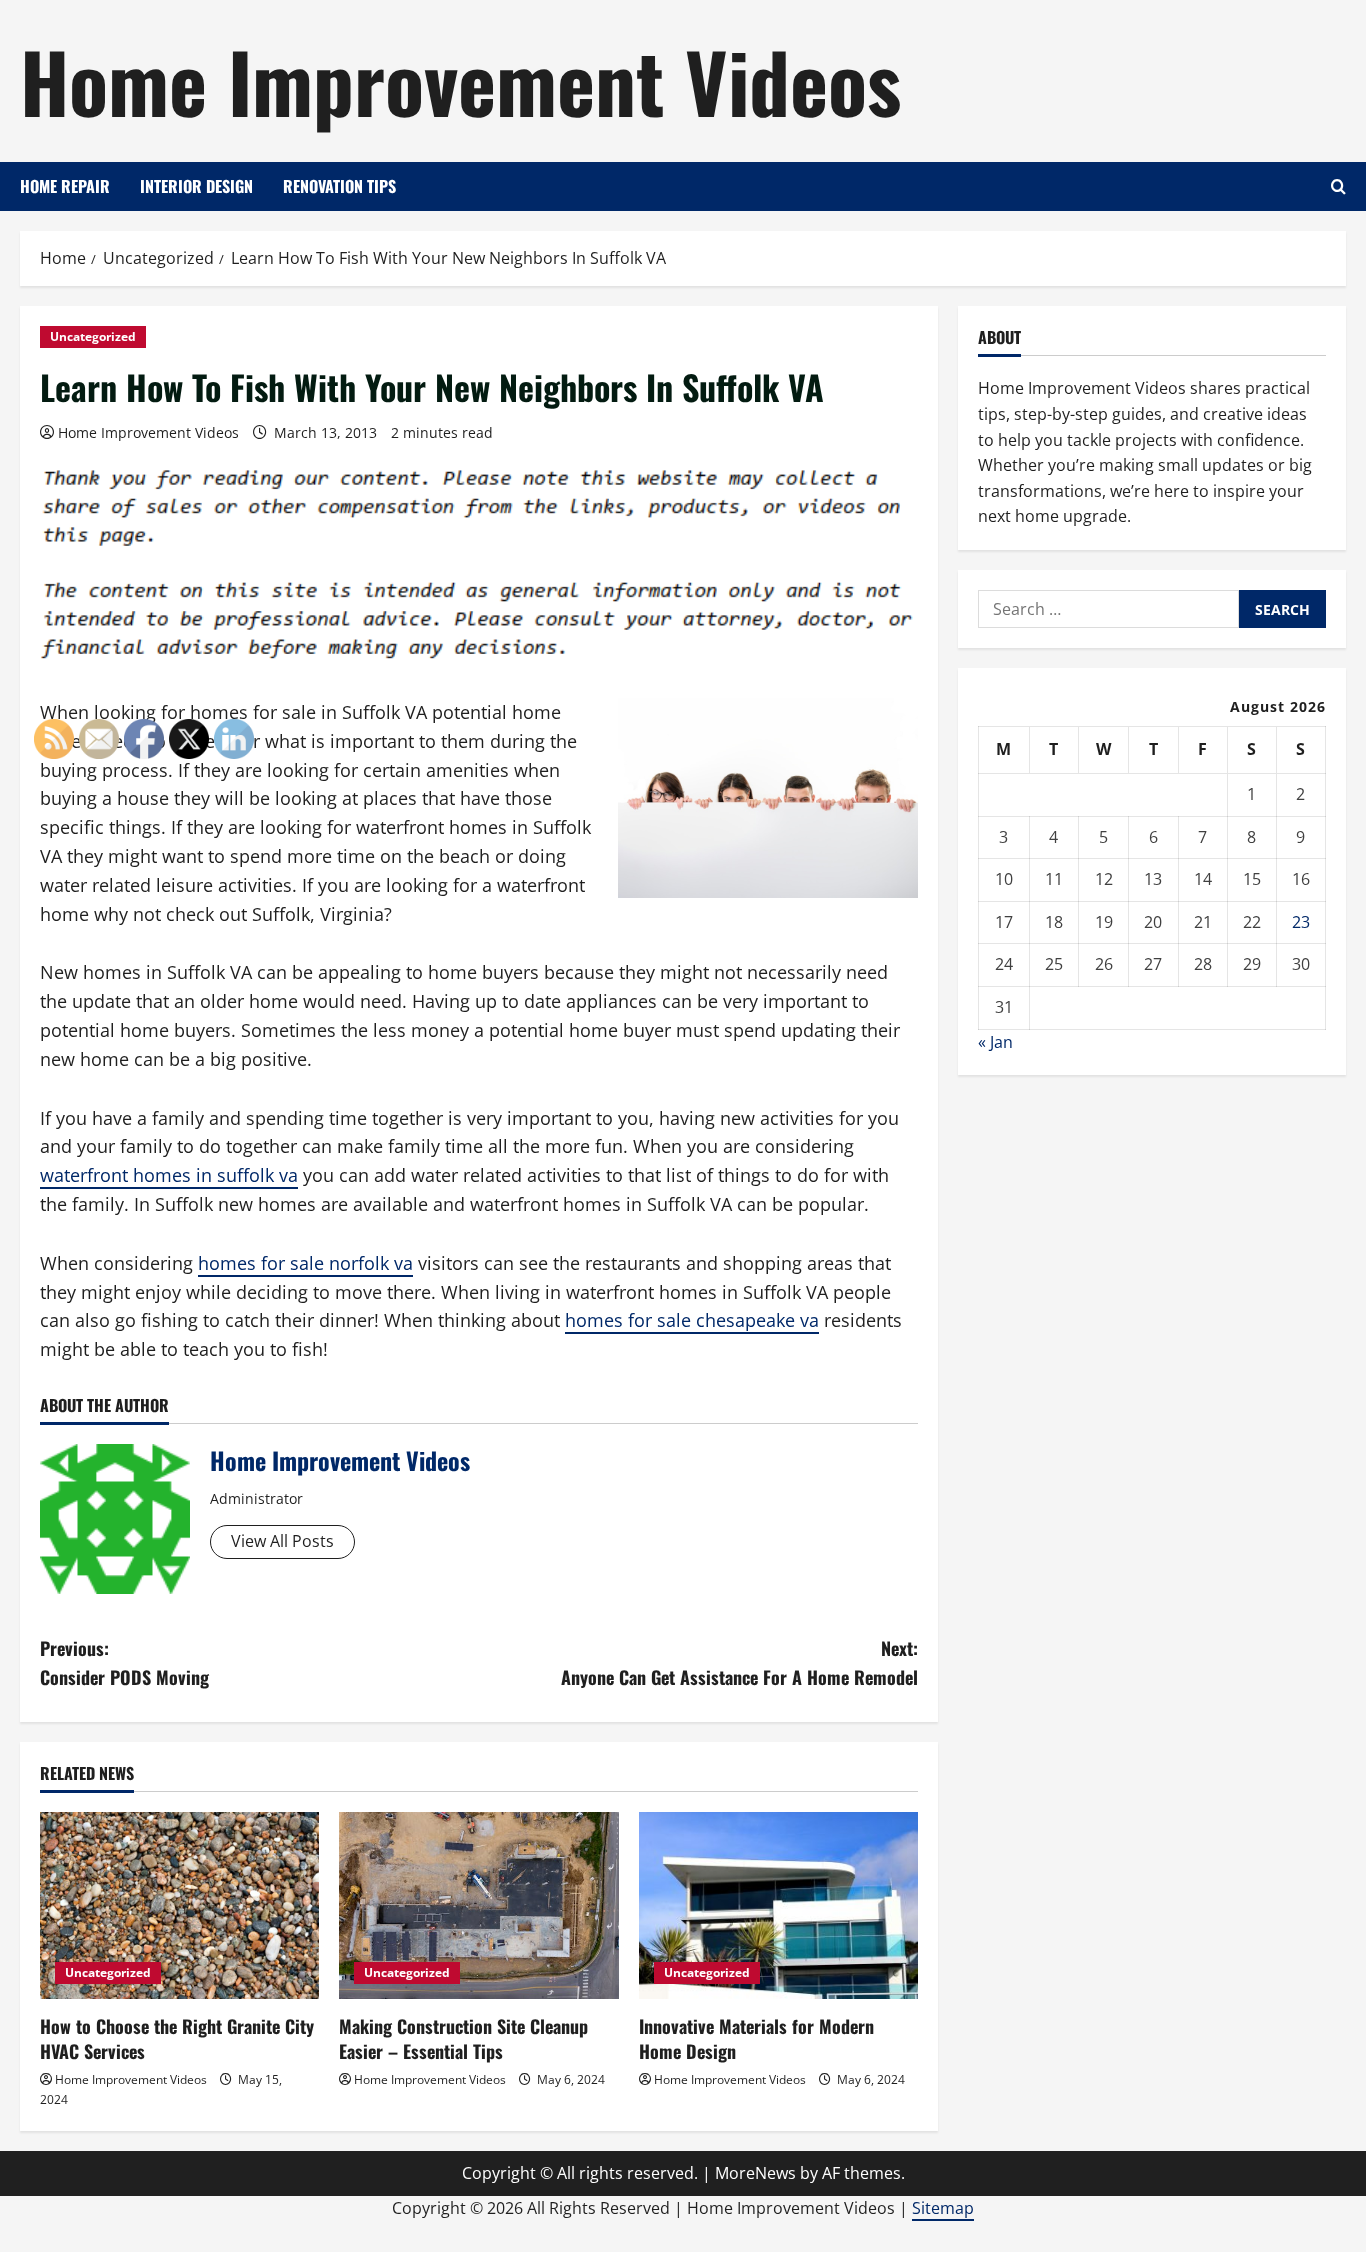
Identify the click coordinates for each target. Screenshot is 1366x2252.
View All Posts (282, 1541)
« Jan (995, 1042)
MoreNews (755, 2173)
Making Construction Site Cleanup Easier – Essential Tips (463, 2038)
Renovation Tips (339, 186)
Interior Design (196, 186)
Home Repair (65, 186)
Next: (739, 1662)
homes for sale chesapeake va (692, 1320)
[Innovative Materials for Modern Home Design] (778, 1905)
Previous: (124, 1662)
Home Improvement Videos (460, 80)
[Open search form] (1338, 186)
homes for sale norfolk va (305, 1263)
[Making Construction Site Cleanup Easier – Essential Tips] (478, 1905)
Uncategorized (93, 336)
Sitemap (943, 2208)
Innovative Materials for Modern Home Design (756, 2038)
